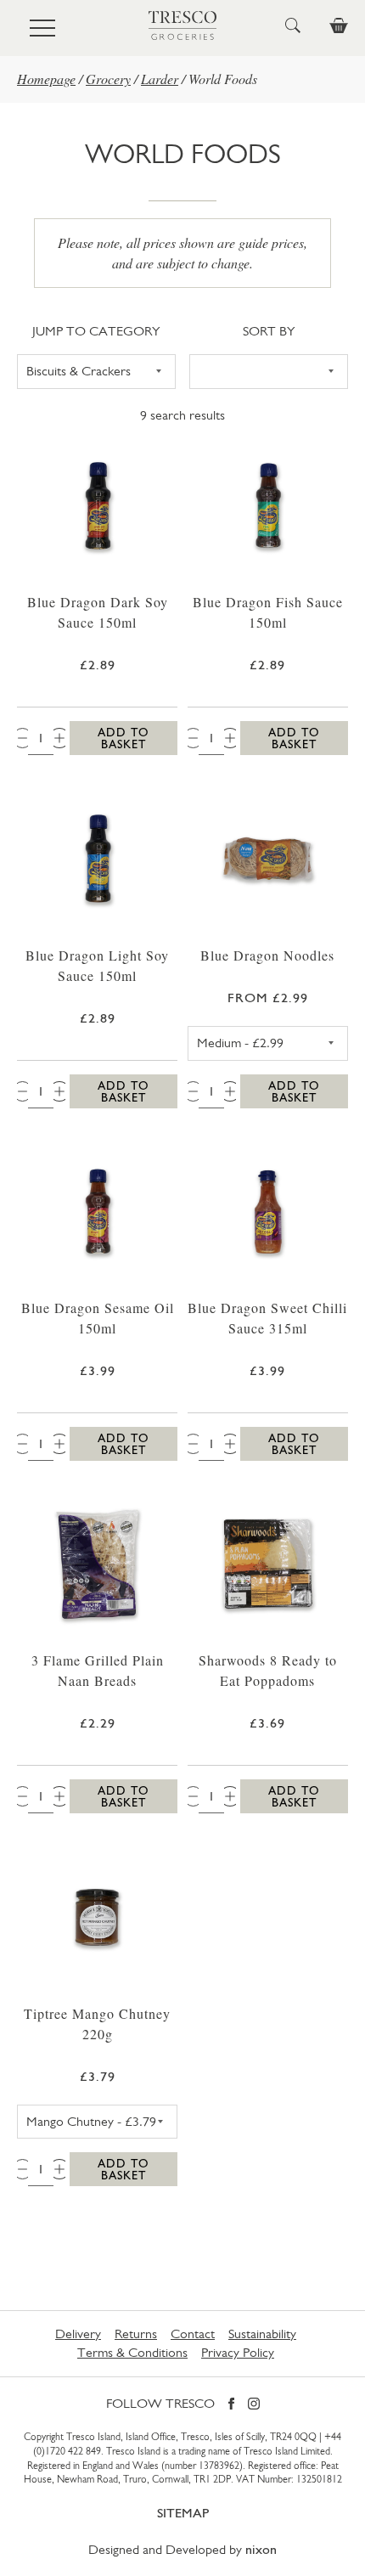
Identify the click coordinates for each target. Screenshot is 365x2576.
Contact (193, 2334)
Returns (136, 2334)
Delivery (78, 2334)
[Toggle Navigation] (42, 28)
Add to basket (124, 738)
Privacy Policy (238, 2352)
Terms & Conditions (132, 2352)
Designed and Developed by (182, 2549)
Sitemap (183, 2513)
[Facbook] (231, 2405)
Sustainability (262, 2334)
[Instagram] (254, 2405)
